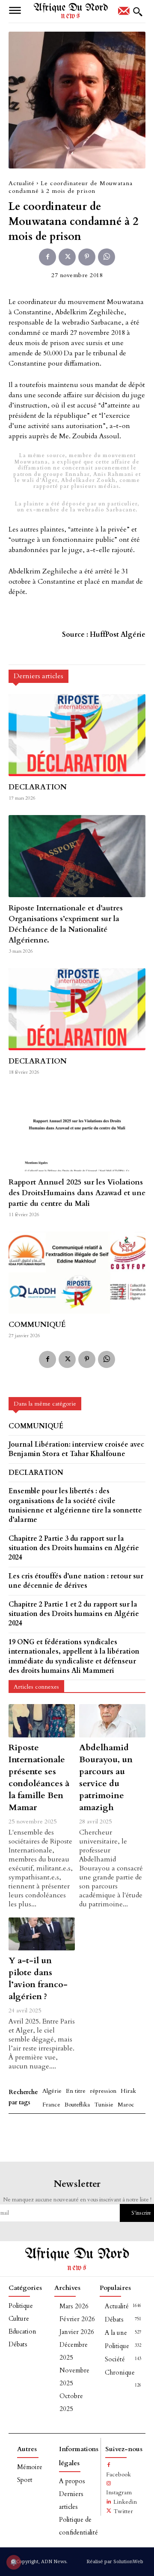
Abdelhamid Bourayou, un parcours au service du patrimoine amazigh (106, 1777)
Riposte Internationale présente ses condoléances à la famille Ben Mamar (39, 1777)
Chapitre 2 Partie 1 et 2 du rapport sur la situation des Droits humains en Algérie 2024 (74, 1614)
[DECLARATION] (77, 735)
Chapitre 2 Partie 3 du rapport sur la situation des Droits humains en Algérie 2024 (74, 1548)
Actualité (22, 183)
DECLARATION (38, 787)
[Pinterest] (87, 257)
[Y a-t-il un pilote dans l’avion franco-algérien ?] (42, 1934)
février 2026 (77, 2319)
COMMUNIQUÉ (37, 1325)
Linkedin (125, 2502)
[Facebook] (47, 257)
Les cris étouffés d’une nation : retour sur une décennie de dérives (76, 1581)
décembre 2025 (74, 2351)
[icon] (124, 14)
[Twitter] (67, 257)
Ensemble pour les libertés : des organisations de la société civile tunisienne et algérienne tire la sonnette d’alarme (75, 1505)
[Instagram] (109, 2484)
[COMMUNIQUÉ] (77, 1273)
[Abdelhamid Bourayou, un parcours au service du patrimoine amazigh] (112, 1721)
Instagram (119, 2492)
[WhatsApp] (107, 257)
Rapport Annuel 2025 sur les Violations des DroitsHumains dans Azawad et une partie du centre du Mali (77, 1193)
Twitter (123, 2511)
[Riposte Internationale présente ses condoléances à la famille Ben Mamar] (42, 1721)
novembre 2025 (74, 2377)
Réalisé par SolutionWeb (115, 2561)
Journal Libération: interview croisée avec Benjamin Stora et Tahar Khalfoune (76, 1449)
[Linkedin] (109, 2502)
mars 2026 (74, 2306)
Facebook (118, 2474)
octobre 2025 (71, 2402)
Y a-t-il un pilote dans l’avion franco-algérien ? (38, 1978)
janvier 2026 (77, 2332)
